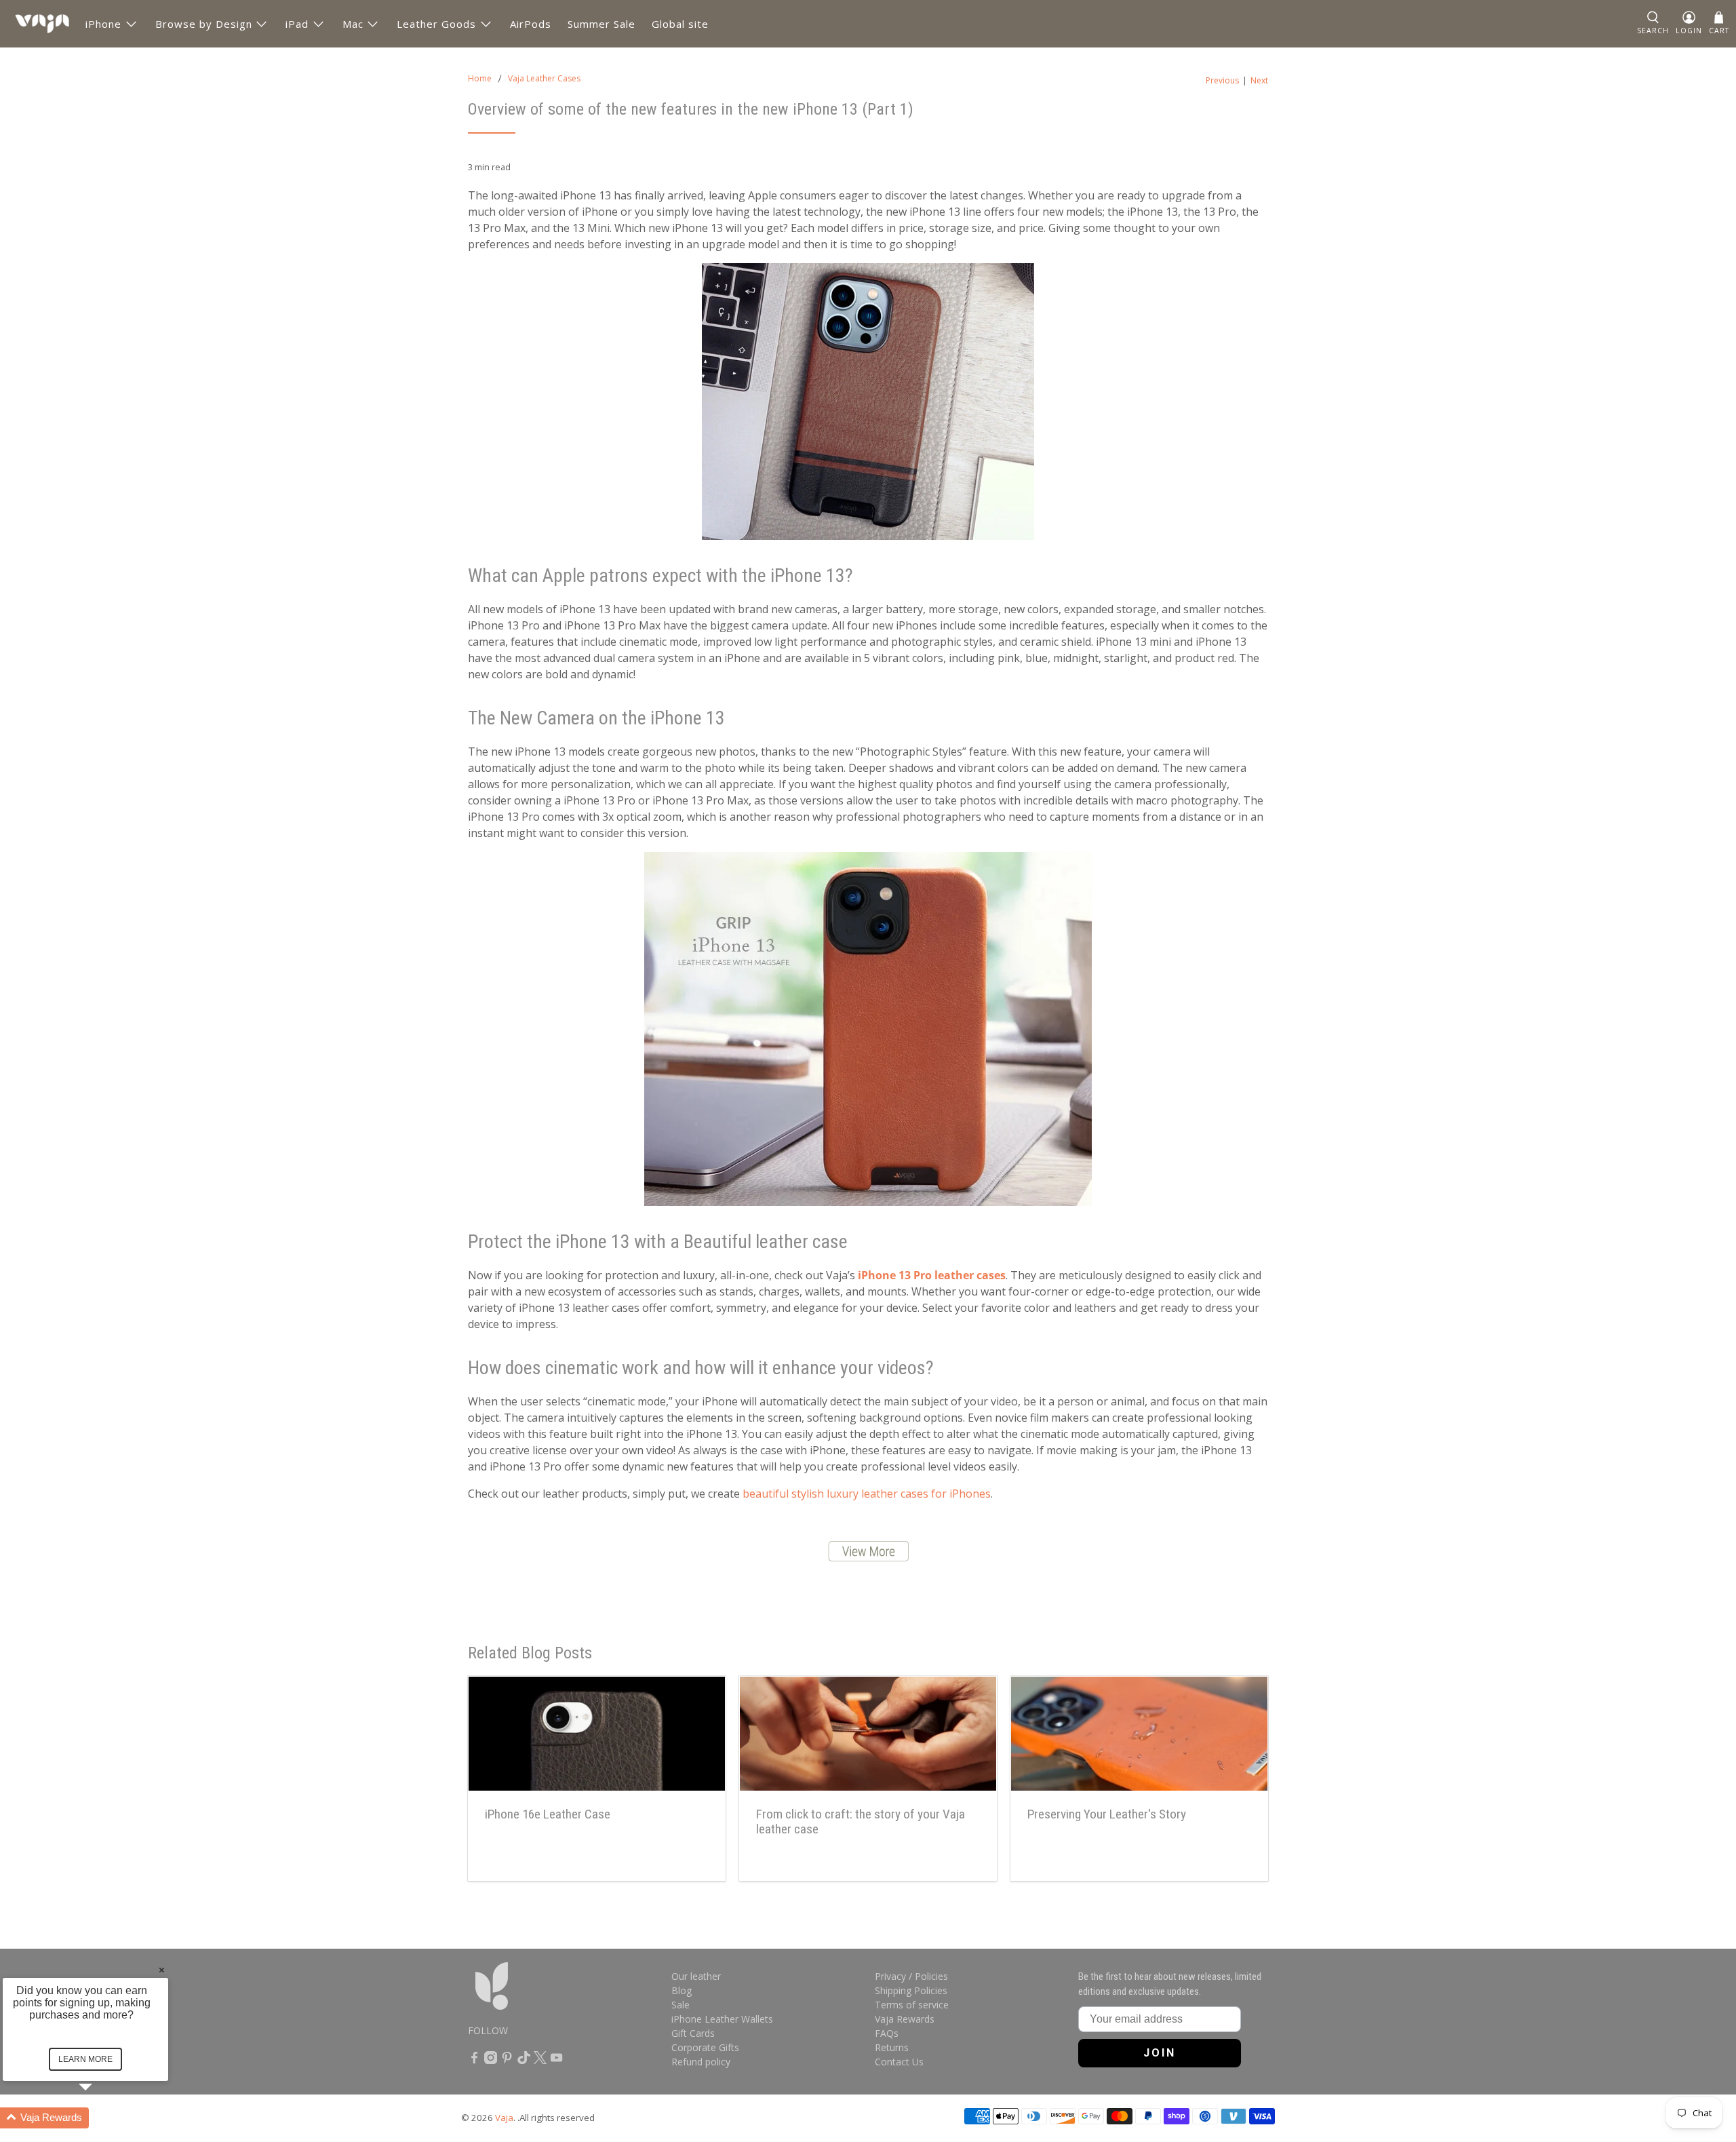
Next (1259, 81)
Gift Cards (693, 2033)
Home (480, 79)
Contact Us (899, 2062)
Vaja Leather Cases (544, 79)
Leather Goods (436, 24)
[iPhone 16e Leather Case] (597, 1734)
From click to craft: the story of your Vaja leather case (861, 1822)
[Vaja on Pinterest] (507, 2060)
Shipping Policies (911, 1990)
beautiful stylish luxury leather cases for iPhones (867, 1494)
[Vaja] (42, 24)
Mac (353, 24)
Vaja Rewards (905, 2019)
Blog (682, 1990)
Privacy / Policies (911, 1976)
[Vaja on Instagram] (491, 2060)
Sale (680, 2005)
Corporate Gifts (705, 2047)
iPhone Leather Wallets (722, 2019)
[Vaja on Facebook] (474, 2060)
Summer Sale (601, 24)
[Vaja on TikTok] (524, 2060)
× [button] (162, 1969)
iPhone (103, 24)
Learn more (85, 2059)
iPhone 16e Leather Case (548, 1814)
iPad (297, 24)
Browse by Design (204, 24)
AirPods (531, 24)
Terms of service (912, 2005)
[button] (1653, 24)
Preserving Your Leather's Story (1107, 1814)
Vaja (504, 2118)
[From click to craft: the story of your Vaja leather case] (868, 1734)
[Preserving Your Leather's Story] (1139, 1734)
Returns (892, 2047)
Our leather (696, 1976)
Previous (1222, 81)
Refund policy (701, 2062)
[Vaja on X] (540, 2060)
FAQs (887, 2033)
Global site (680, 24)
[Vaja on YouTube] (556, 2060)
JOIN (1160, 2053)
